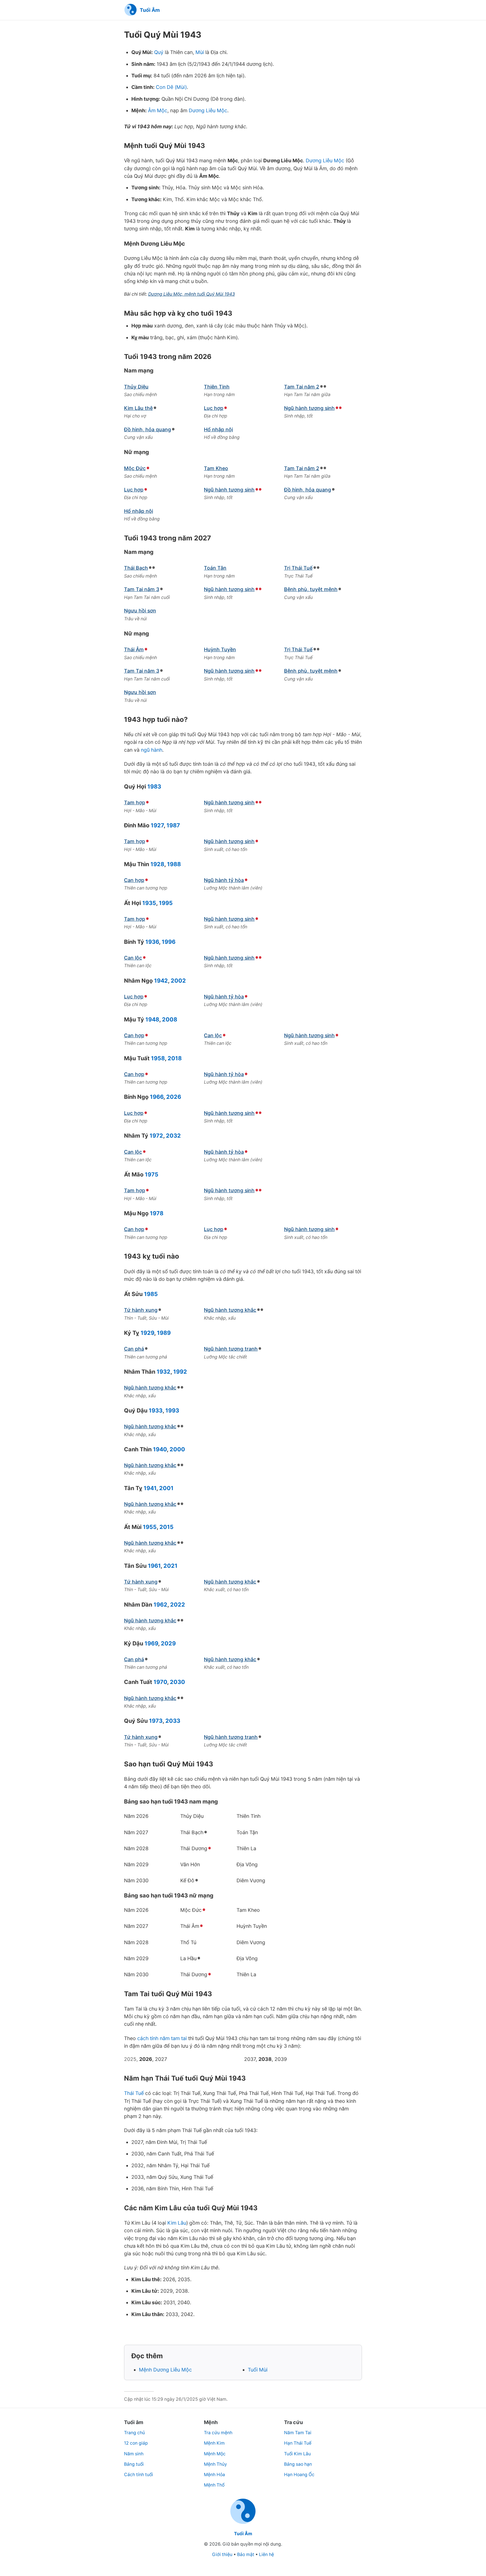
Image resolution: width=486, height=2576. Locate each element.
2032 (173, 1136)
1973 (156, 1721)
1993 (172, 1411)
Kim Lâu (177, 2223)
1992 (180, 1372)
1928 (157, 864)
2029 (168, 1643)
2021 (170, 1566)
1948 (152, 1019)
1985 (151, 1294)
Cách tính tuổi (139, 2475)
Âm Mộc (158, 110)
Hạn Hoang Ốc (299, 2475)
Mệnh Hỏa (214, 2475)
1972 (156, 1136)
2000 (177, 1449)
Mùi (200, 52)
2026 (174, 1097)
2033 (173, 1721)
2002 (178, 981)
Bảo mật (246, 2554)
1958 (158, 1058)
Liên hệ (266, 2554)
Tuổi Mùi (258, 2370)
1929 (147, 1333)
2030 (177, 1682)
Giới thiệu (222, 2554)
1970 (160, 1682)
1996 (169, 942)
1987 (173, 825)
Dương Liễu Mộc (208, 110)
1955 (150, 1527)
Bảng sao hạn (298, 2464)
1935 (149, 903)
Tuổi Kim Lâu (297, 2454)
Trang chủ (134, 2433)
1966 (157, 1097)
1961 (154, 1566)
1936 (152, 942)
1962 (160, 1605)
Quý (159, 52)
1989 (164, 1333)
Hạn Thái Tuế (298, 2443)
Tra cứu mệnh (218, 2433)
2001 (166, 1488)
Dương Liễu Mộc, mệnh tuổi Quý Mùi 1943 (192, 294)
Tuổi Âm (243, 2534)
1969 (151, 1643)
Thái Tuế (134, 2093)
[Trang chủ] (243, 2523)
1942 (161, 981)
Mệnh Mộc (215, 2454)
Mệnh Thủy (215, 2464)
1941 (150, 1488)
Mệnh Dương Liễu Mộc (165, 2370)
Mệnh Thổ (214, 2485)
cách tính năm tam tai (162, 2038)
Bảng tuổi (134, 2464)
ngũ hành (152, 750)
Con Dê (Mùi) (171, 87)
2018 (175, 1058)
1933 (156, 1411)
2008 (170, 1019)
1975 (152, 1174)
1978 (157, 1213)
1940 (160, 1449)
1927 (157, 825)
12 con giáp (136, 2443)
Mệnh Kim (214, 2443)
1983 (154, 787)
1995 (166, 903)
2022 (178, 1605)
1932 (164, 1372)
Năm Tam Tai (298, 2433)
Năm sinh (134, 2454)
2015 (166, 1527)
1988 (174, 864)
